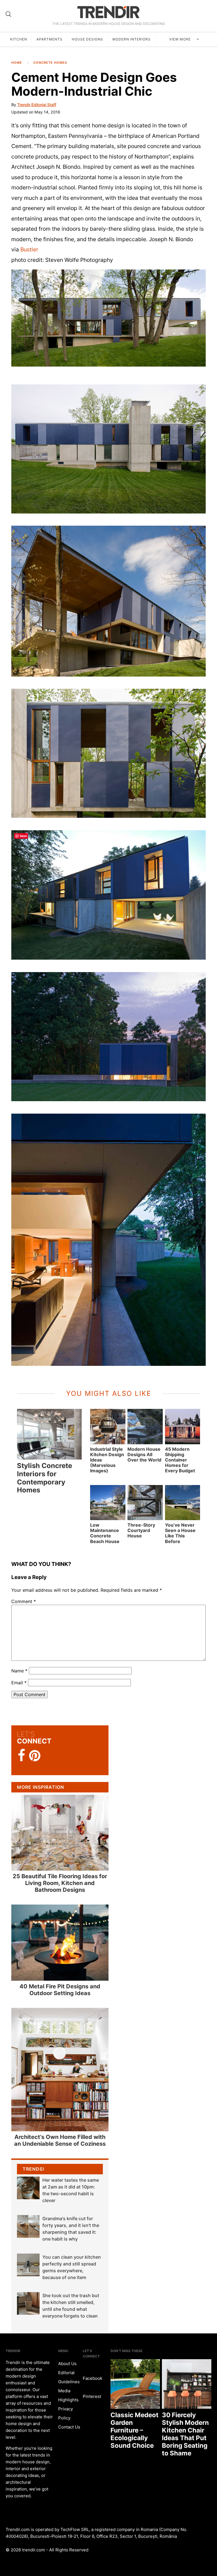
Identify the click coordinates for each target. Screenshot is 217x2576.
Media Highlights (68, 2395)
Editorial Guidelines (69, 2377)
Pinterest (92, 2396)
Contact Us (69, 2427)
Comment (24, 1601)
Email (19, 1683)
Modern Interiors (132, 39)
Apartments (49, 39)
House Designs (87, 39)
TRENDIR (108, 12)
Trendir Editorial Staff (37, 105)
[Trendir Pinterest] (35, 1756)
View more (181, 39)
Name (19, 1671)
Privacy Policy (66, 2413)
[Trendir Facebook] (22, 1756)
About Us (67, 2364)
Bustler (29, 249)
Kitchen (19, 39)
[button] (108, 318)
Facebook (93, 2378)
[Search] (8, 14)
